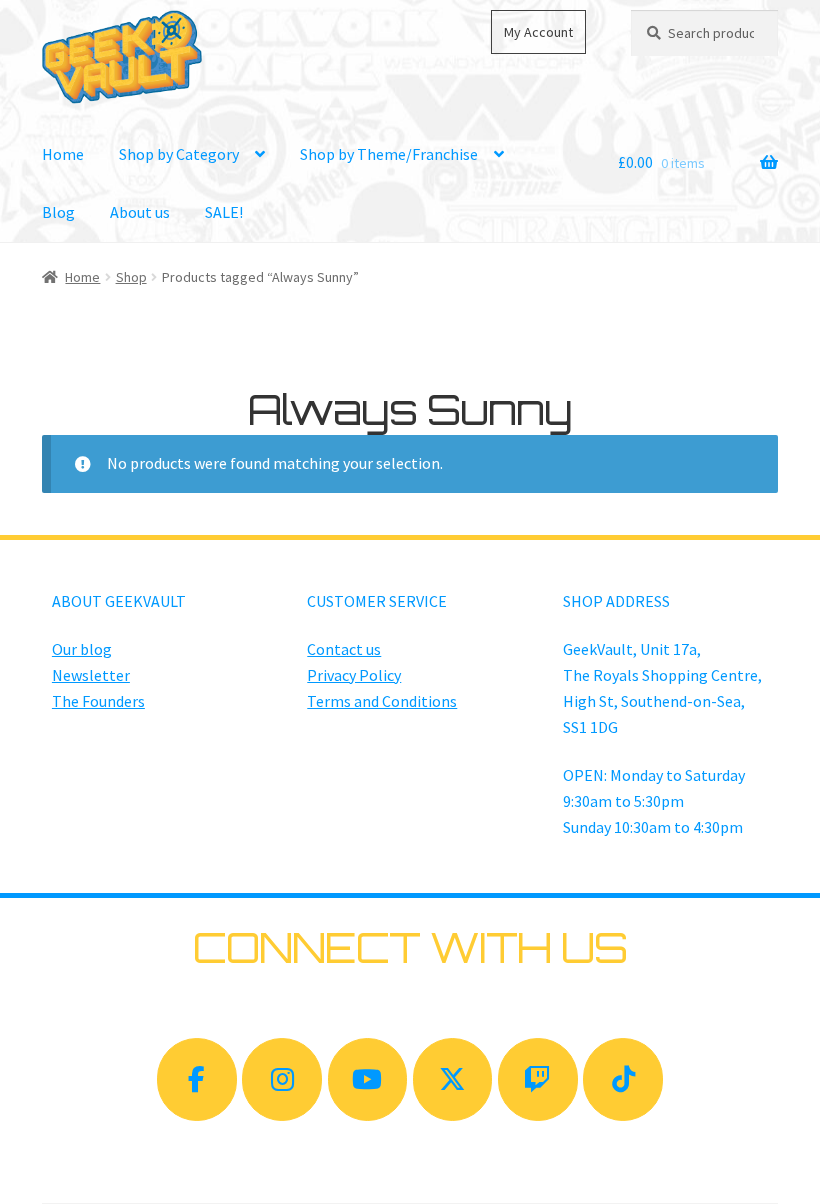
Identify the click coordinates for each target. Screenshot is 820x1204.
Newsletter (91, 675)
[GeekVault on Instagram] (282, 1079)
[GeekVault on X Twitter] (453, 1079)
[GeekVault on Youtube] (368, 1079)
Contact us (344, 649)
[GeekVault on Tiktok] (623, 1079)
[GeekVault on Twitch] (538, 1079)
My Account (538, 32)
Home (63, 154)
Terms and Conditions (382, 701)
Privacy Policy (354, 675)
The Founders (98, 701)
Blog (58, 212)
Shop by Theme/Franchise (389, 154)
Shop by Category (179, 154)
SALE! (224, 212)
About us (140, 212)
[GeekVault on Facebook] (197, 1079)
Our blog (82, 649)
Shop (131, 277)
